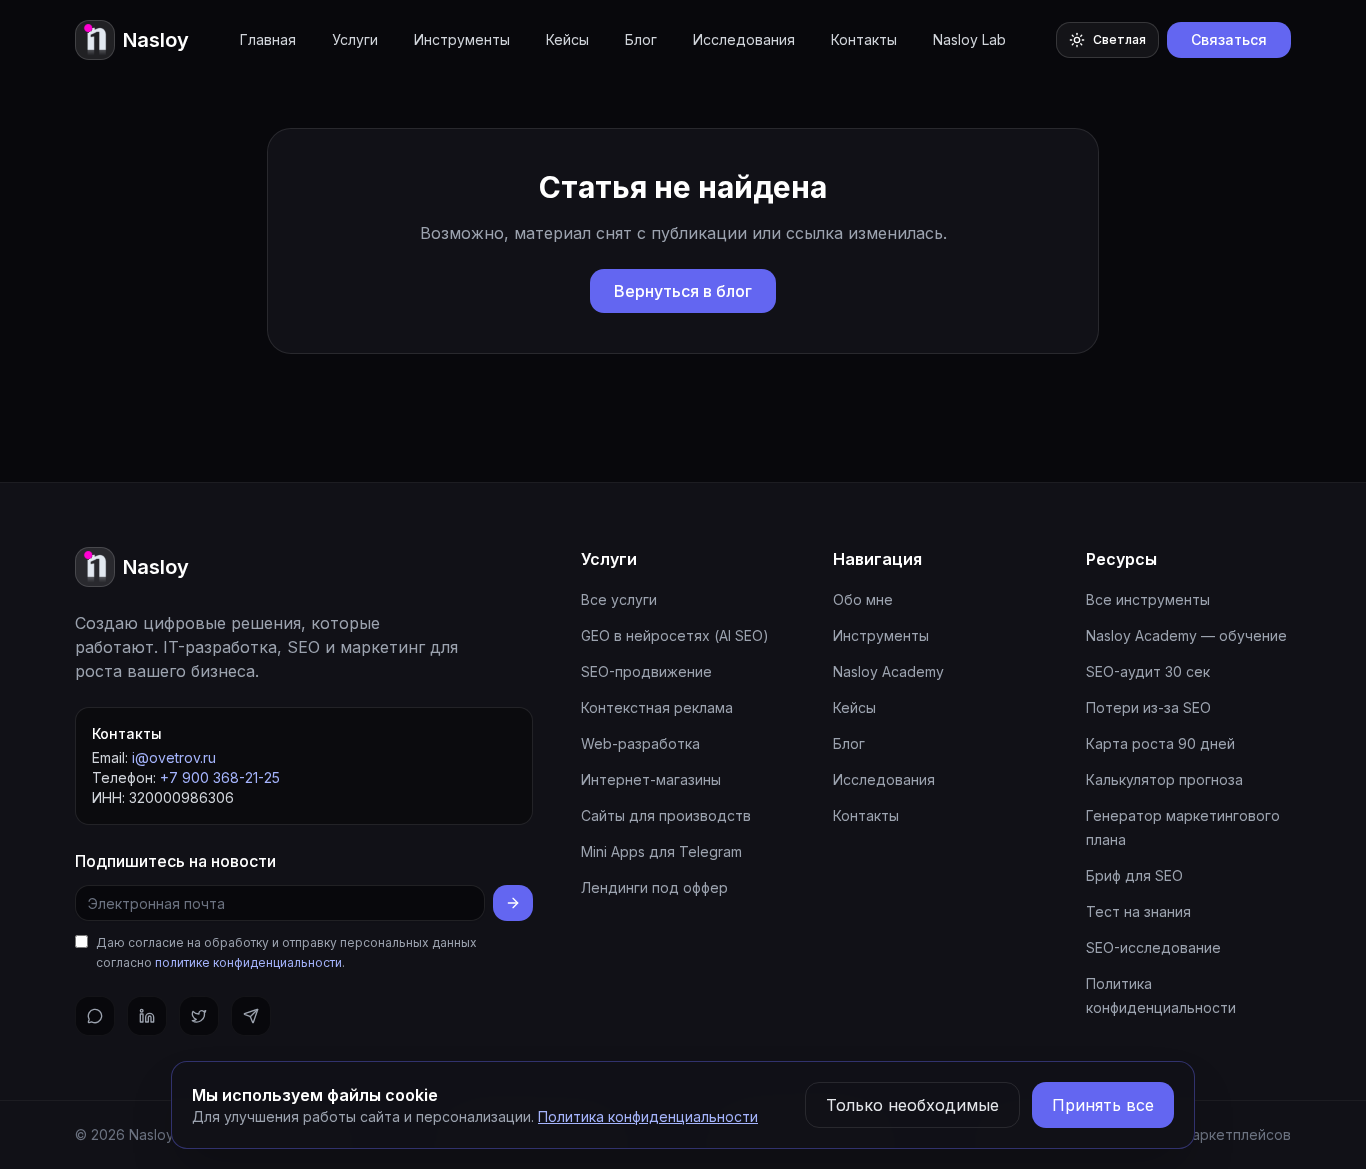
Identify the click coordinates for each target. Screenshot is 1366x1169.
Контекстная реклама (657, 707)
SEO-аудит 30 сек (1148, 671)
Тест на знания (1138, 911)
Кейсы (567, 39)
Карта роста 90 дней (1160, 743)
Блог (641, 39)
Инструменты (462, 39)
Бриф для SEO (1134, 875)
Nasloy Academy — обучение (1186, 635)
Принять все (1103, 1105)
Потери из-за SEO (1148, 707)
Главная (268, 39)
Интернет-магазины (651, 779)
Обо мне (863, 599)
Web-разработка (640, 743)
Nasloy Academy (888, 671)
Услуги (355, 39)
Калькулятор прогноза (1164, 779)
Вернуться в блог (683, 291)
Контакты (864, 39)
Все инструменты (1148, 599)
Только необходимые (912, 1105)
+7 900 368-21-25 (220, 777)
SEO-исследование (1153, 947)
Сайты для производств (666, 815)
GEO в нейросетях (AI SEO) (675, 635)
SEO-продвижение (646, 671)
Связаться (1229, 39)
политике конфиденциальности (248, 962)
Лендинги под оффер (654, 887)
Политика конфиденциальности (648, 1116)
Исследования (744, 39)
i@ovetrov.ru (174, 757)
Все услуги (619, 599)
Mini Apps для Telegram (661, 851)
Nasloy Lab (969, 39)
